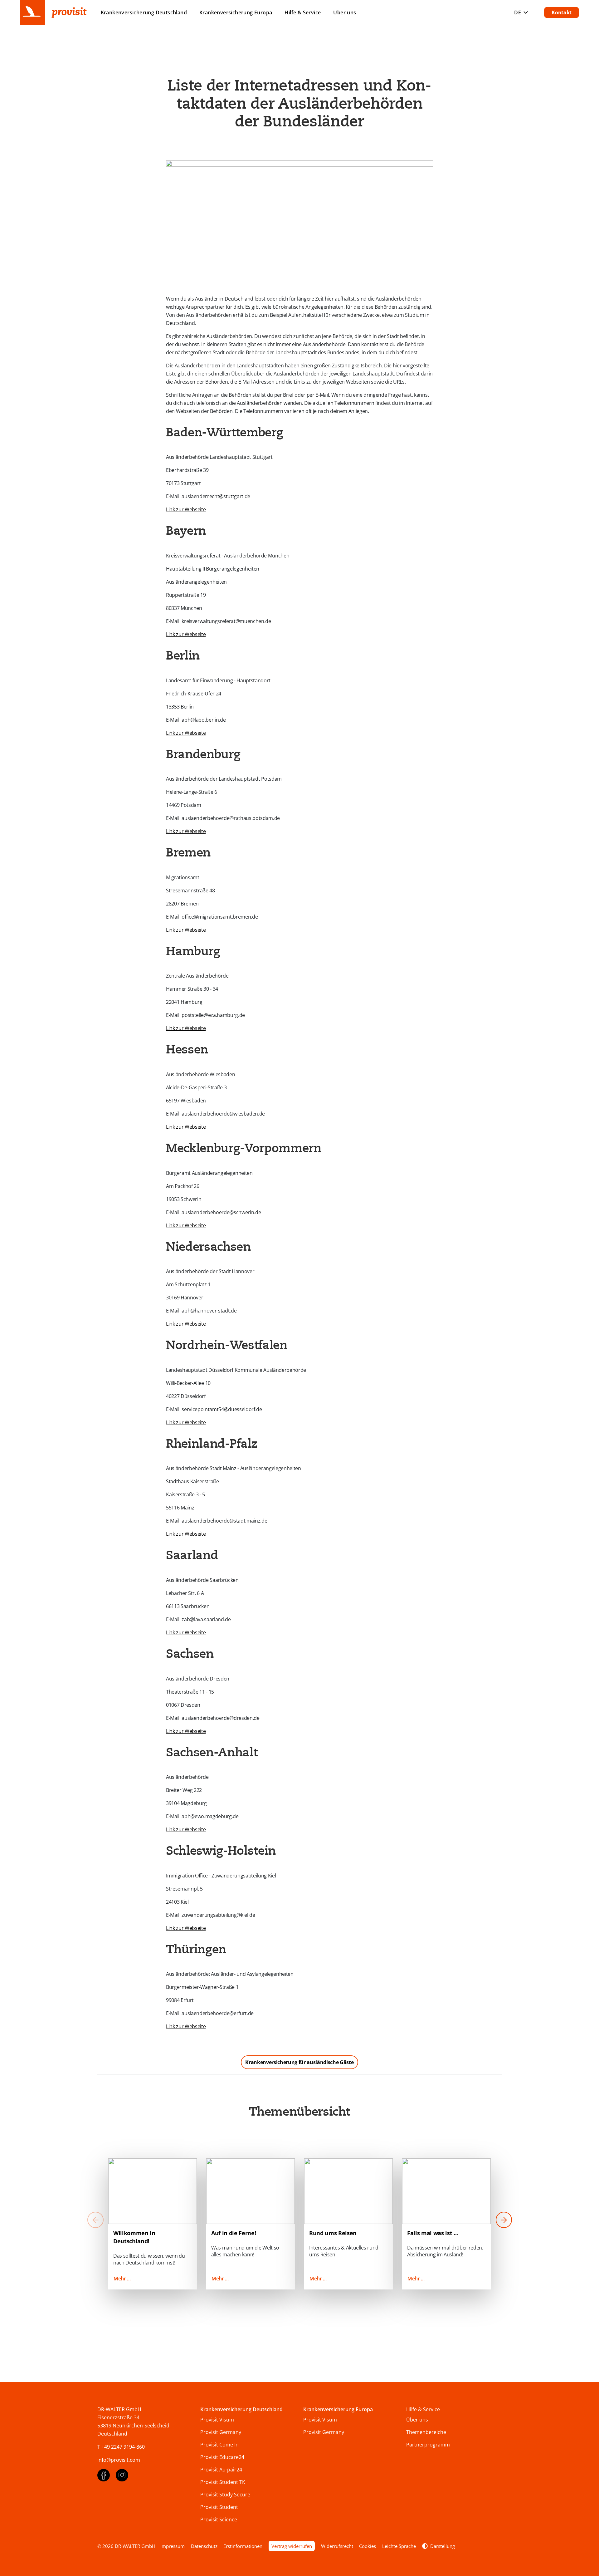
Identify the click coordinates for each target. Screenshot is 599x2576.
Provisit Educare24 (222, 2457)
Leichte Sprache (399, 2546)
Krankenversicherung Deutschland (241, 2409)
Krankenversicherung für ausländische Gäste (299, 2062)
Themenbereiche (426, 2432)
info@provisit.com (119, 2460)
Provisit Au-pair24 (221, 2470)
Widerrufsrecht (337, 2546)
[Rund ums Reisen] (348, 2191)
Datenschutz (204, 2546)
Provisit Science (219, 2520)
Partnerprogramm (428, 2445)
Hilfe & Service (303, 12)
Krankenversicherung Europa (338, 2409)
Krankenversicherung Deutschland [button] (144, 12)
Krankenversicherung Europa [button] (236, 12)
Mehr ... (122, 2279)
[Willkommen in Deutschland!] (153, 2191)
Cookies (368, 2546)
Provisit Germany (221, 2432)
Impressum (173, 2546)
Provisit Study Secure (225, 2495)
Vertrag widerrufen (292, 2546)
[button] (504, 2221)
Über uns (345, 12)
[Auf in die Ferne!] (251, 2191)
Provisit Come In (219, 2445)
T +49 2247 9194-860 (121, 2447)
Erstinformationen (243, 2546)
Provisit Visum (217, 2420)
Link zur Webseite (186, 509)
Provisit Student (219, 2507)
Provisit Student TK (223, 2482)
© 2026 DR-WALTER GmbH (126, 2546)
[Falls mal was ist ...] (446, 2191)
